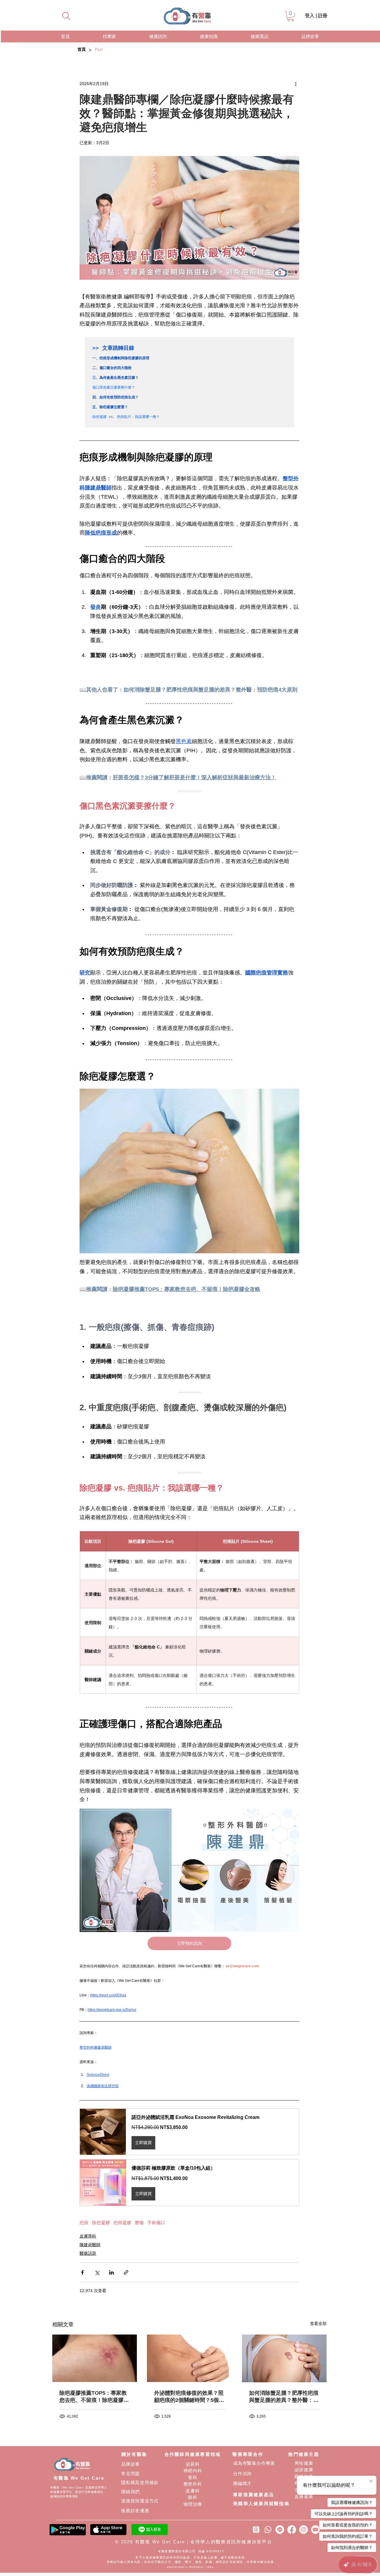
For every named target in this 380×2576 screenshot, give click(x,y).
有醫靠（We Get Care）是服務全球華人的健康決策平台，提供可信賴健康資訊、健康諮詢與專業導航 (79, 2492)
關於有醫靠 (134, 2454)
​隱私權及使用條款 (140, 2482)
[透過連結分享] (126, 2272)
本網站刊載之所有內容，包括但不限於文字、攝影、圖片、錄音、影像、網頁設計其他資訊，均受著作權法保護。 (192, 2562)
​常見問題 (130, 2474)
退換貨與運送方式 (140, 2501)
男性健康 (304, 2463)
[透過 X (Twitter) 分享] (97, 2272)
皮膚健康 (304, 2496)
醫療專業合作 (248, 2454)
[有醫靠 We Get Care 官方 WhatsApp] (268, 2530)
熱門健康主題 (304, 2454)
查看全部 (318, 2324)
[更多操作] (296, 84)
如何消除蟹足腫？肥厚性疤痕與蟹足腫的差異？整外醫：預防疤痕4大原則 (284, 2397)
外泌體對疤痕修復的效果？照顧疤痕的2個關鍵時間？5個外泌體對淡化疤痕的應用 (189, 2397)
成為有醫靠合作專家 (254, 2463)
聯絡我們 (130, 2492)
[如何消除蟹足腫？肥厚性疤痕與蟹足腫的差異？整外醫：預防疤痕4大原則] (284, 2358)
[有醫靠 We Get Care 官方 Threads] (256, 2530)
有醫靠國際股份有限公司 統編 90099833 (192, 2551)
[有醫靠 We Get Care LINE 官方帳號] (280, 2530)
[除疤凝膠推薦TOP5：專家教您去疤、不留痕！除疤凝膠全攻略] (95, 2358)
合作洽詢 (242, 2474)
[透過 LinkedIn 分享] (111, 2272)
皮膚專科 (88, 2236)
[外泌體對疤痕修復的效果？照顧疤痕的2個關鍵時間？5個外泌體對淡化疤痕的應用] (189, 2358)
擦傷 (139, 2223)
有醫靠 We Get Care (79, 2478)
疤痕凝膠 (122, 2223)
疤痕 (84, 2223)
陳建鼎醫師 (90, 2245)
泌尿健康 (304, 2470)
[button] (291, 16)
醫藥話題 (88, 2253)
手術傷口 (156, 2223)
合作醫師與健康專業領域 (193, 2454)
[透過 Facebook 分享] (82, 2272)
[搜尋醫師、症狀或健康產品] (66, 16)
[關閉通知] (371, 2481)
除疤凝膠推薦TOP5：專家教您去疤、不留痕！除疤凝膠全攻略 (94, 2397)
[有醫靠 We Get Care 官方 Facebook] (292, 2530)
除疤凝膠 (101, 2223)
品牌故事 (130, 2464)
